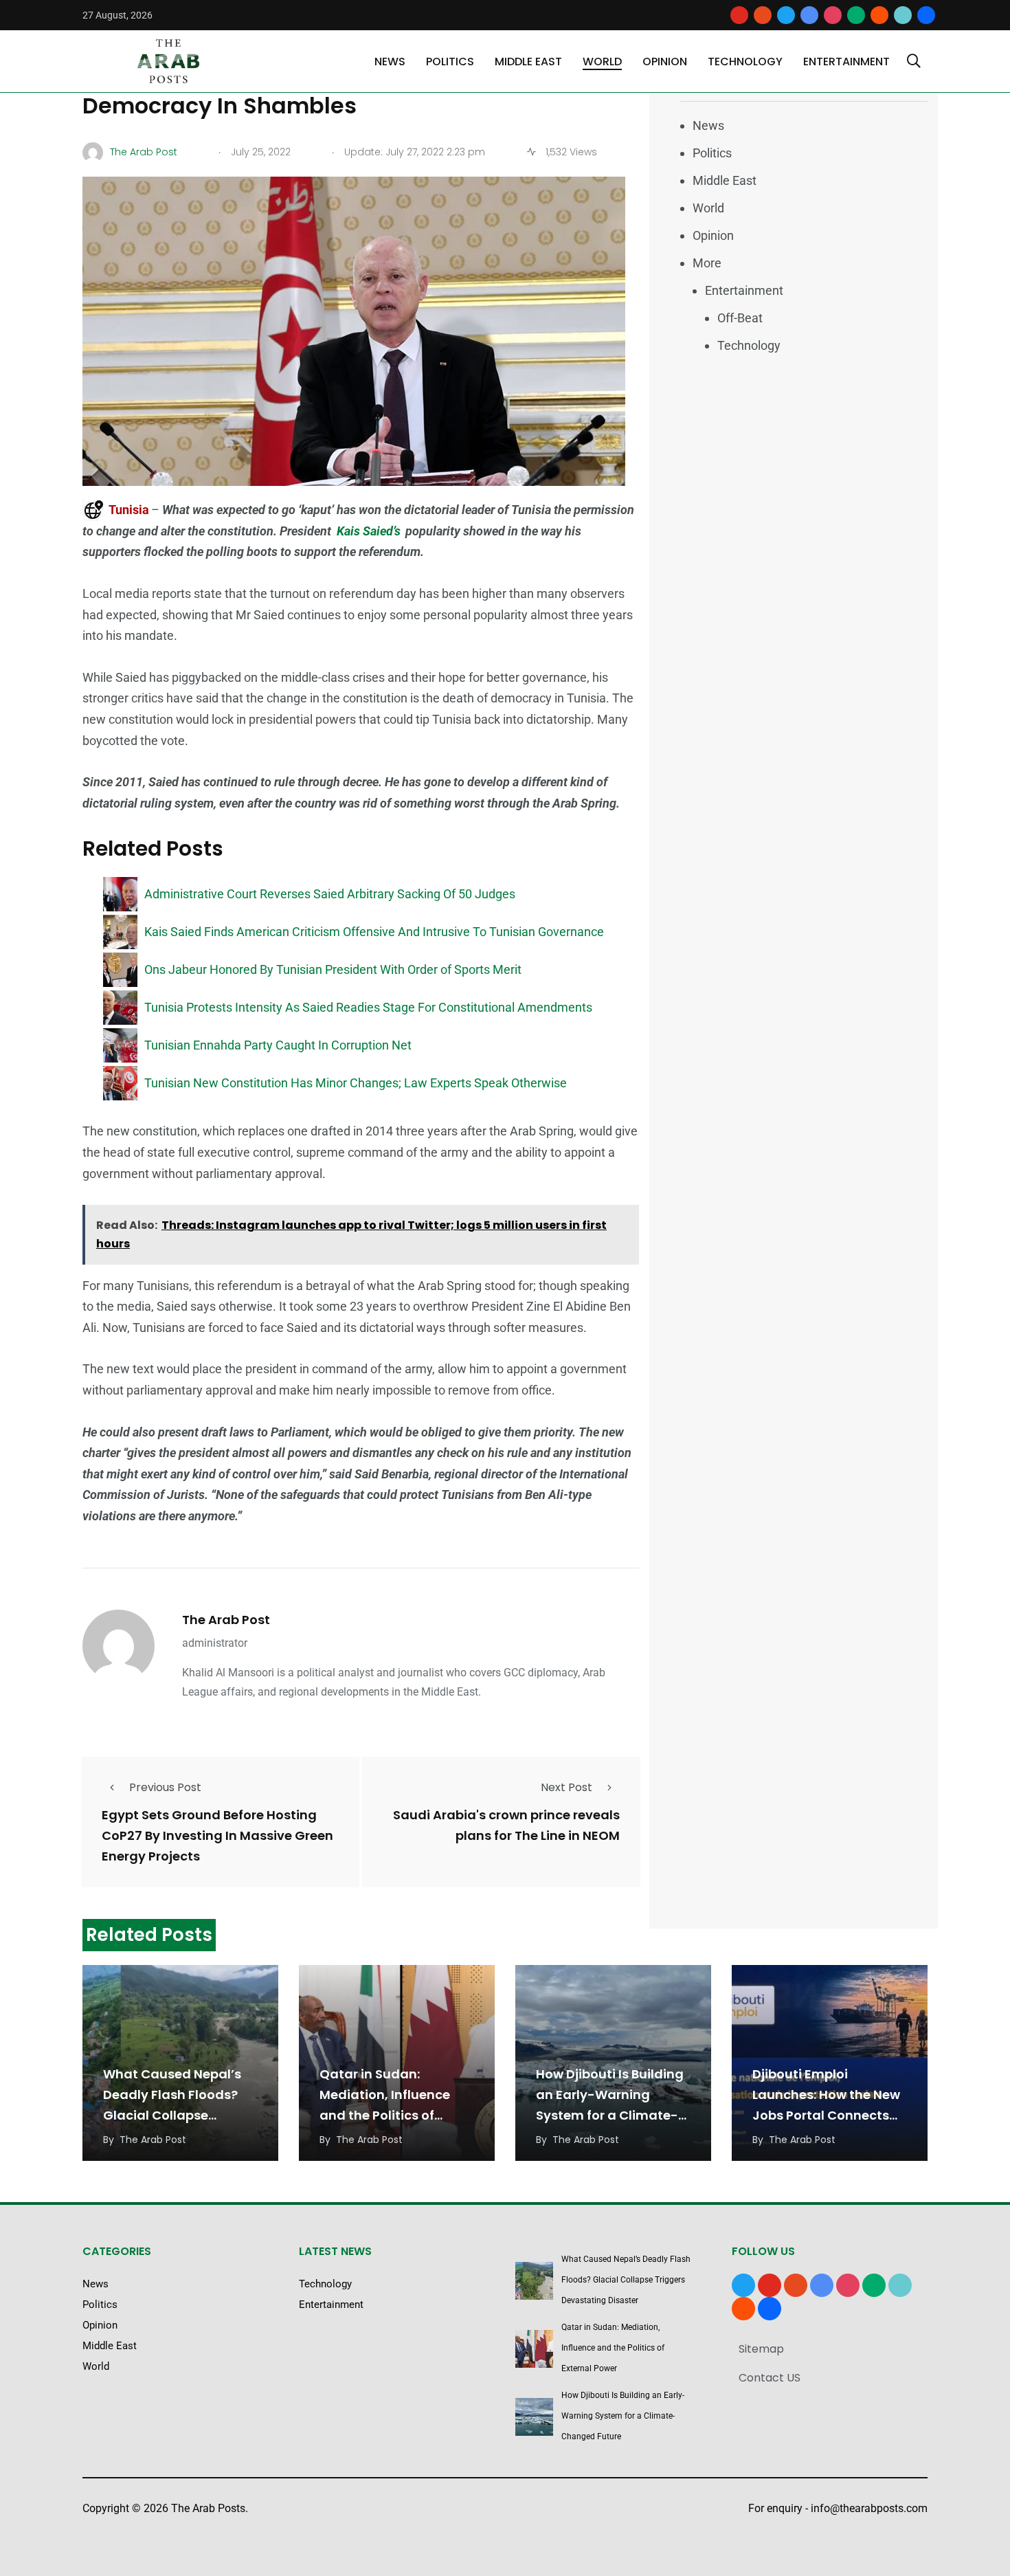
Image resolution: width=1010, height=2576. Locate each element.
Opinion (665, 62)
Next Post (566, 1787)
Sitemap (761, 2349)
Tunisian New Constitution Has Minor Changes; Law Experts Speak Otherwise (356, 1083)
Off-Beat (740, 318)
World (602, 62)
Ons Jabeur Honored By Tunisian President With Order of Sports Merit (333, 969)
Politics (450, 62)
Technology (745, 62)
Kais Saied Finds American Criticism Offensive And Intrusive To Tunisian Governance (374, 932)
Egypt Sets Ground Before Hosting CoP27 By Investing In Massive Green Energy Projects (217, 1835)
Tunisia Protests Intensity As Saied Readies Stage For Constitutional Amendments (368, 1007)
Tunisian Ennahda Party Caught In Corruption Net (278, 1045)
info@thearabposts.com (869, 2508)
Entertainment (846, 62)
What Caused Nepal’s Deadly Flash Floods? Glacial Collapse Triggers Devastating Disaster (172, 2115)
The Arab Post (226, 1620)
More (707, 263)
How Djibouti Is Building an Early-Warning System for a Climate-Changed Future (623, 2416)
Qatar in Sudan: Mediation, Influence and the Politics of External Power (613, 2348)
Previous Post (165, 1787)
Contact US (770, 2378)
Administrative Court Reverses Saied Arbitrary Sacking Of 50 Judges (330, 894)
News (390, 62)
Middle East (528, 62)
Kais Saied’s (369, 531)
